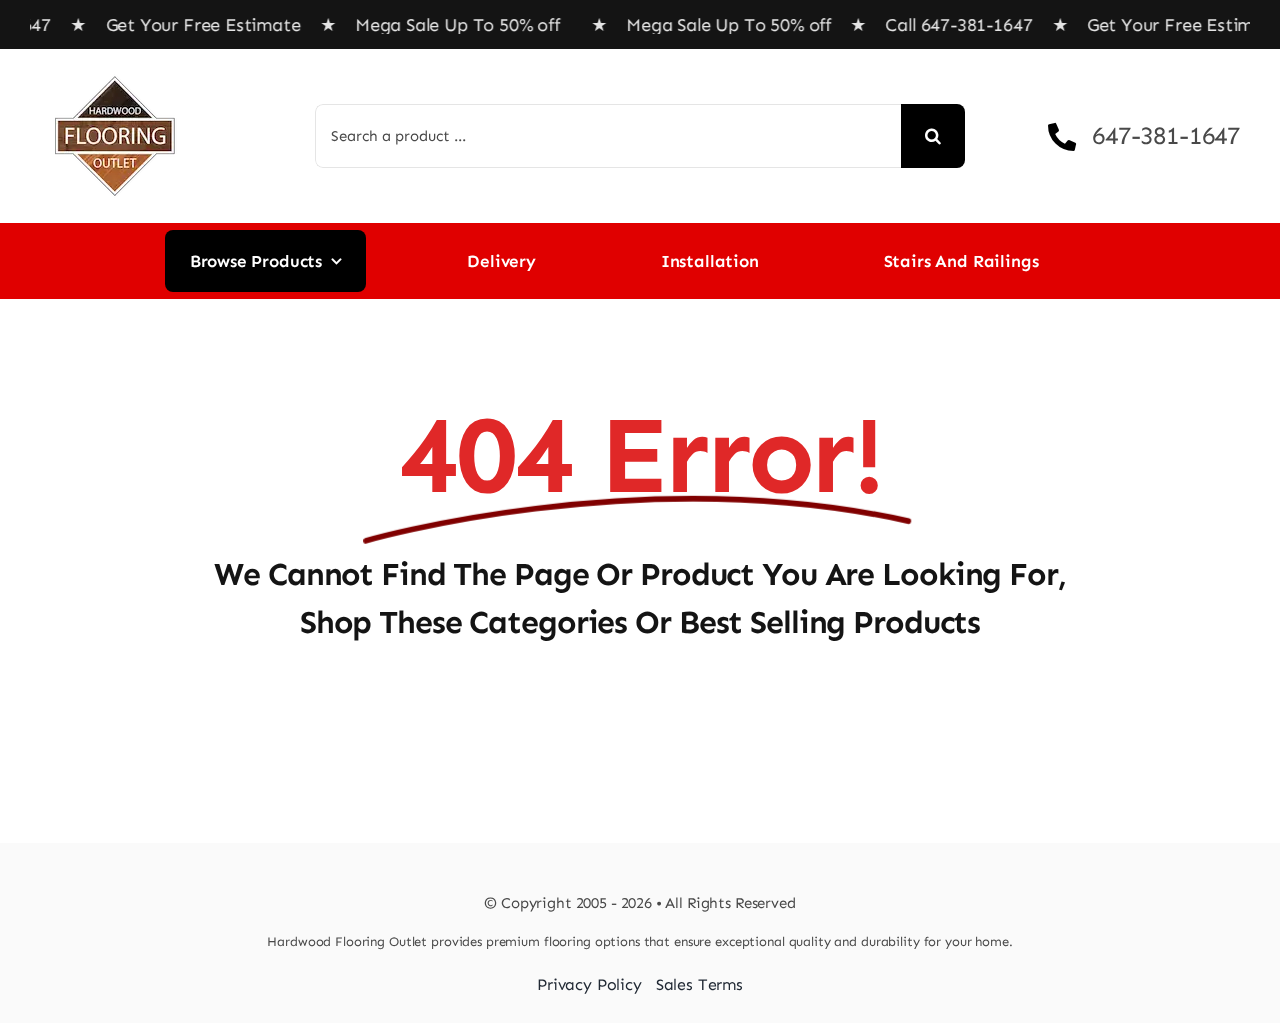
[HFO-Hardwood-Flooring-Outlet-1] (115, 69)
